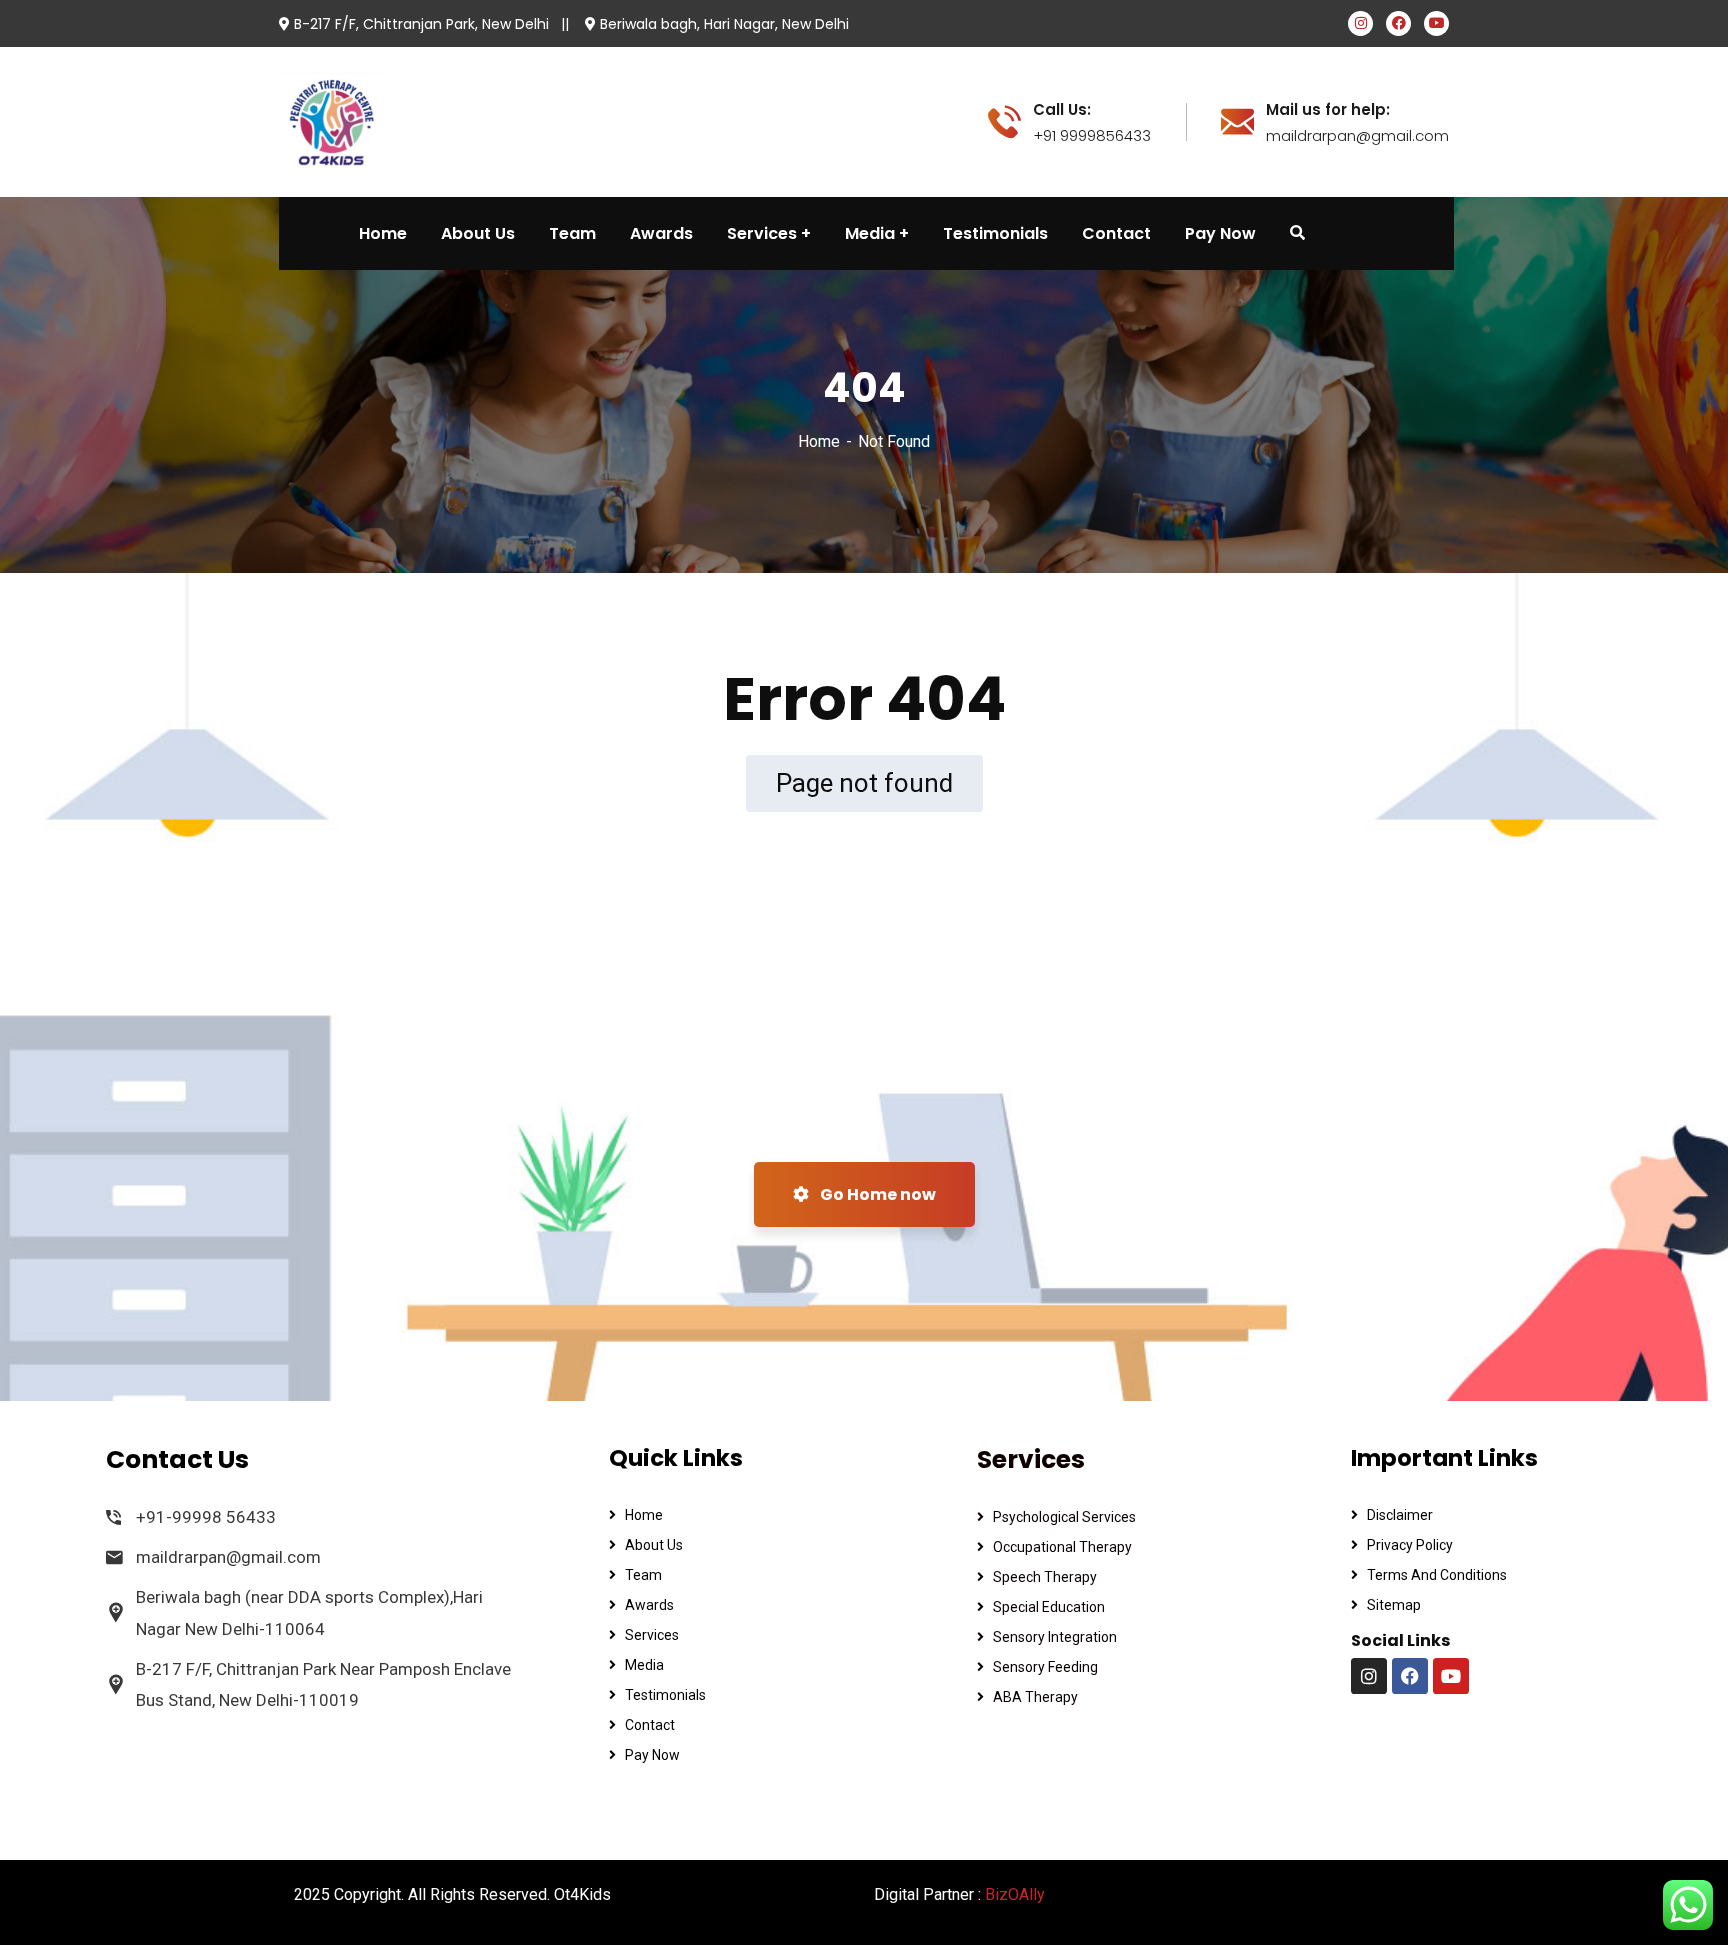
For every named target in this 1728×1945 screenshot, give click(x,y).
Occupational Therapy (1062, 1547)
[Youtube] (1451, 1676)
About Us (654, 1545)
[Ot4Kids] (331, 120)
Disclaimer (1400, 1515)
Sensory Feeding (1045, 1667)
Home (819, 441)
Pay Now (652, 1755)
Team (643, 1575)
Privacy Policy (1410, 1545)
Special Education (1049, 1607)
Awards (649, 1605)
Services (652, 1635)
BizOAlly (1015, 1894)
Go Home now (876, 1194)
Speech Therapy (1045, 1577)
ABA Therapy (1035, 1697)
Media (644, 1665)
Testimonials (665, 1695)
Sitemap (1394, 1605)
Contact (650, 1725)
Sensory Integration (1055, 1637)
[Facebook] (1410, 1676)
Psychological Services (1064, 1517)
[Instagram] (1369, 1676)
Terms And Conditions (1437, 1575)
